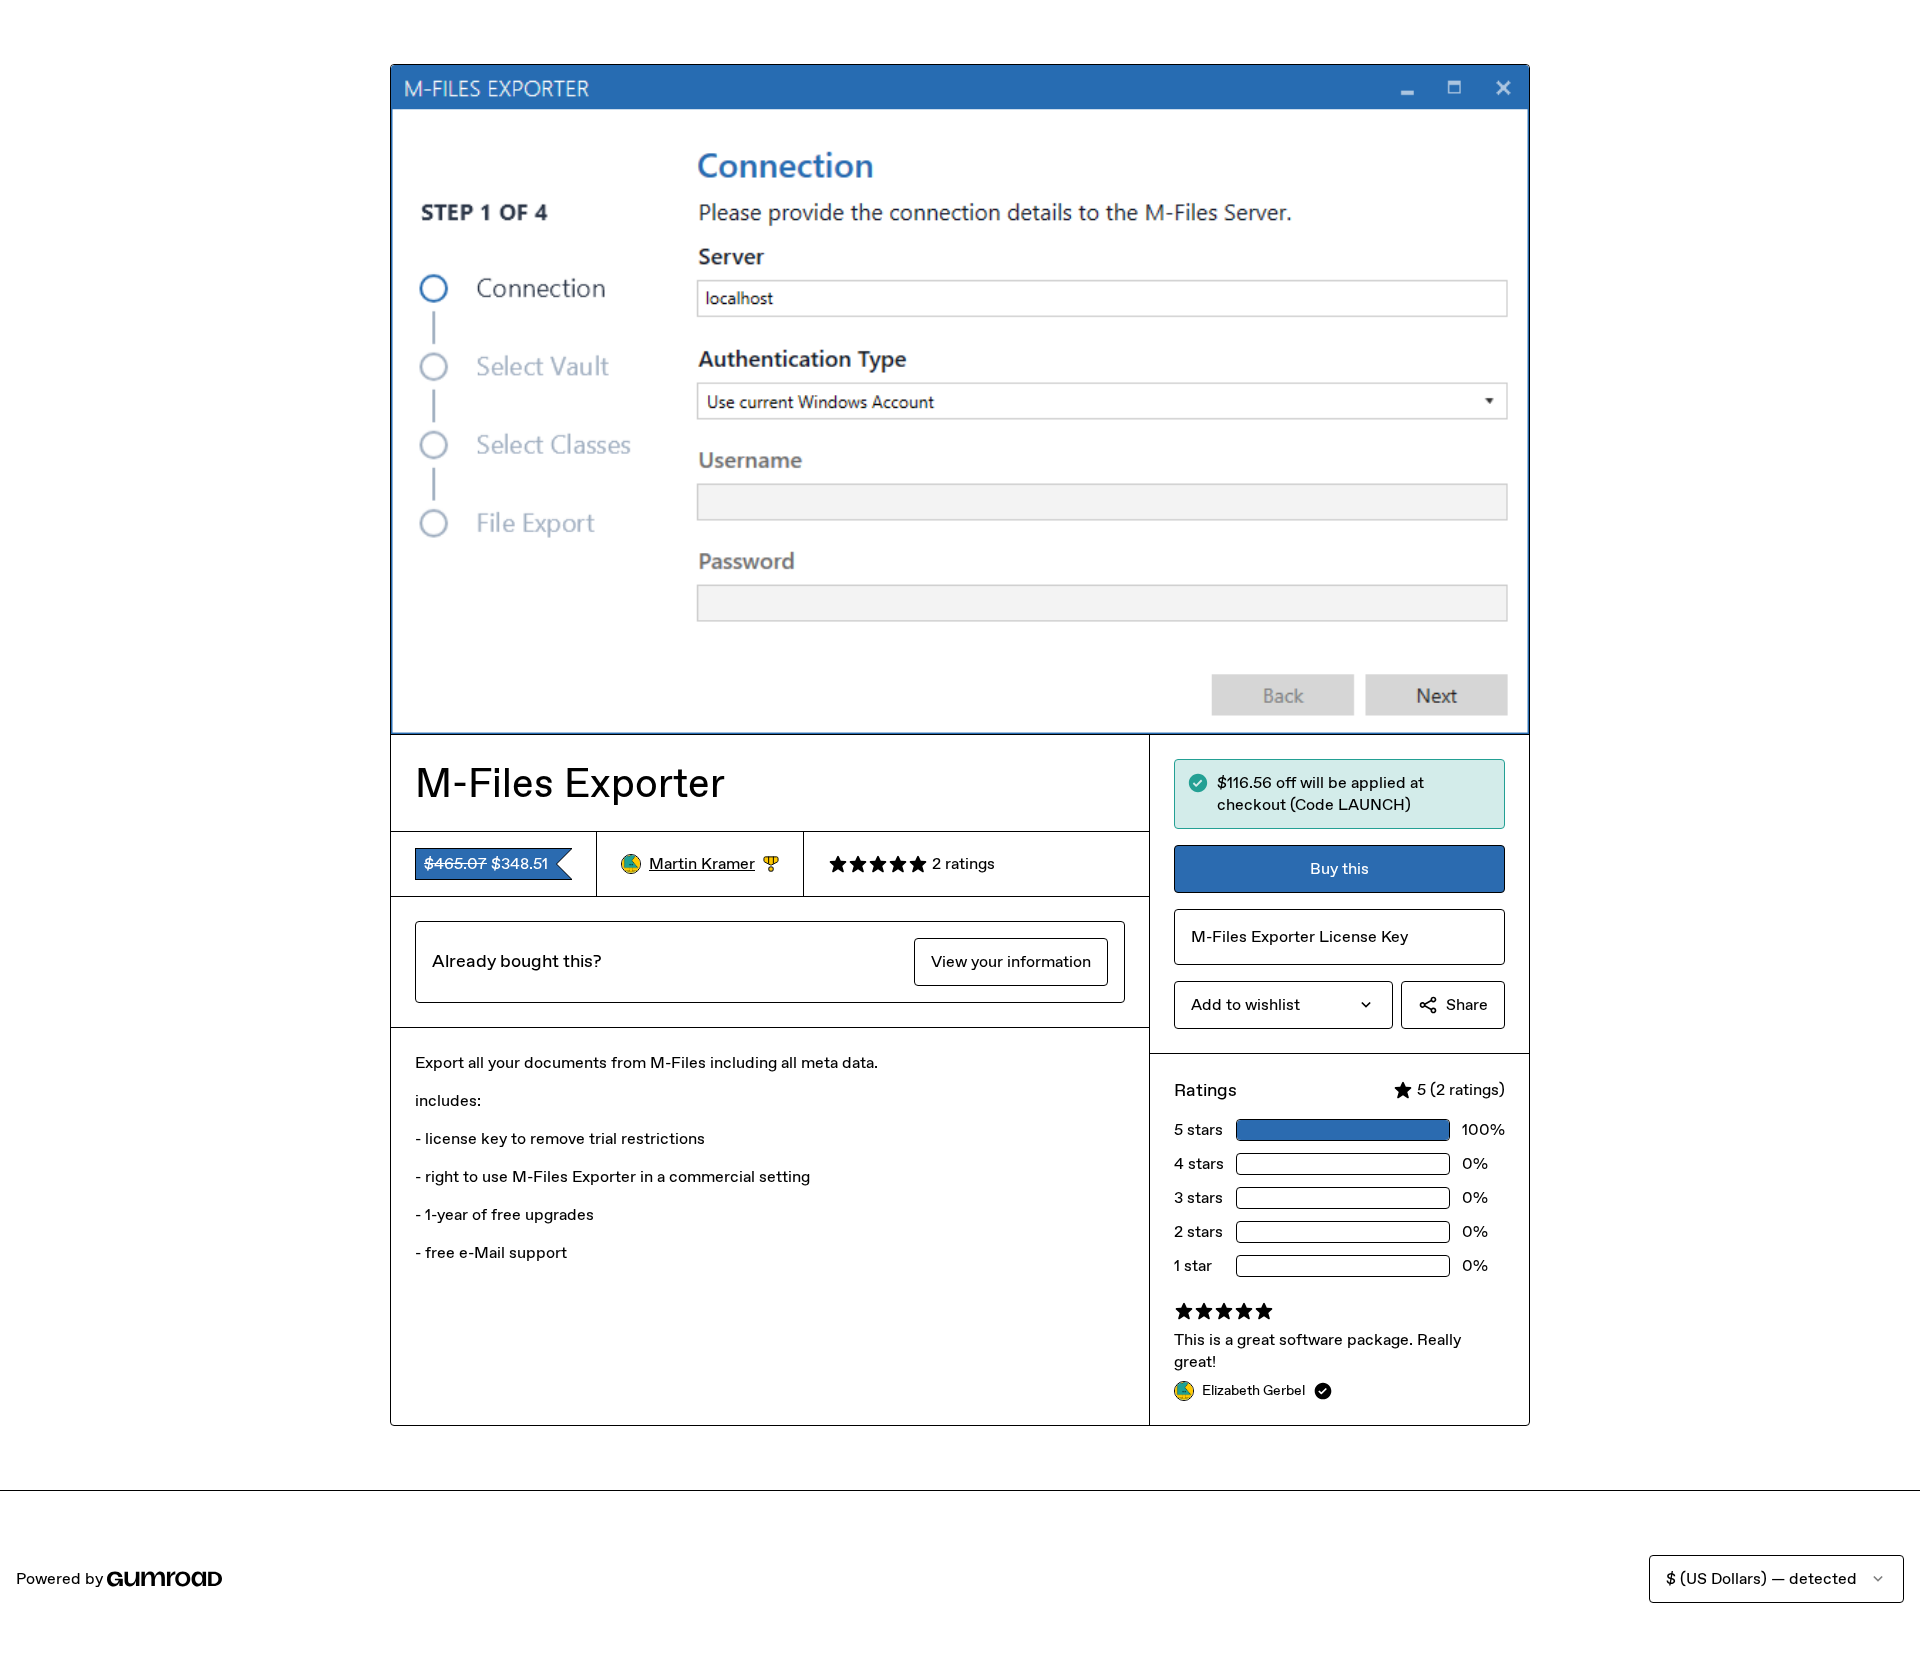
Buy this (1339, 868)
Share (1467, 1004)
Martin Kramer (714, 864)
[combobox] (1283, 1005)
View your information (1011, 961)
